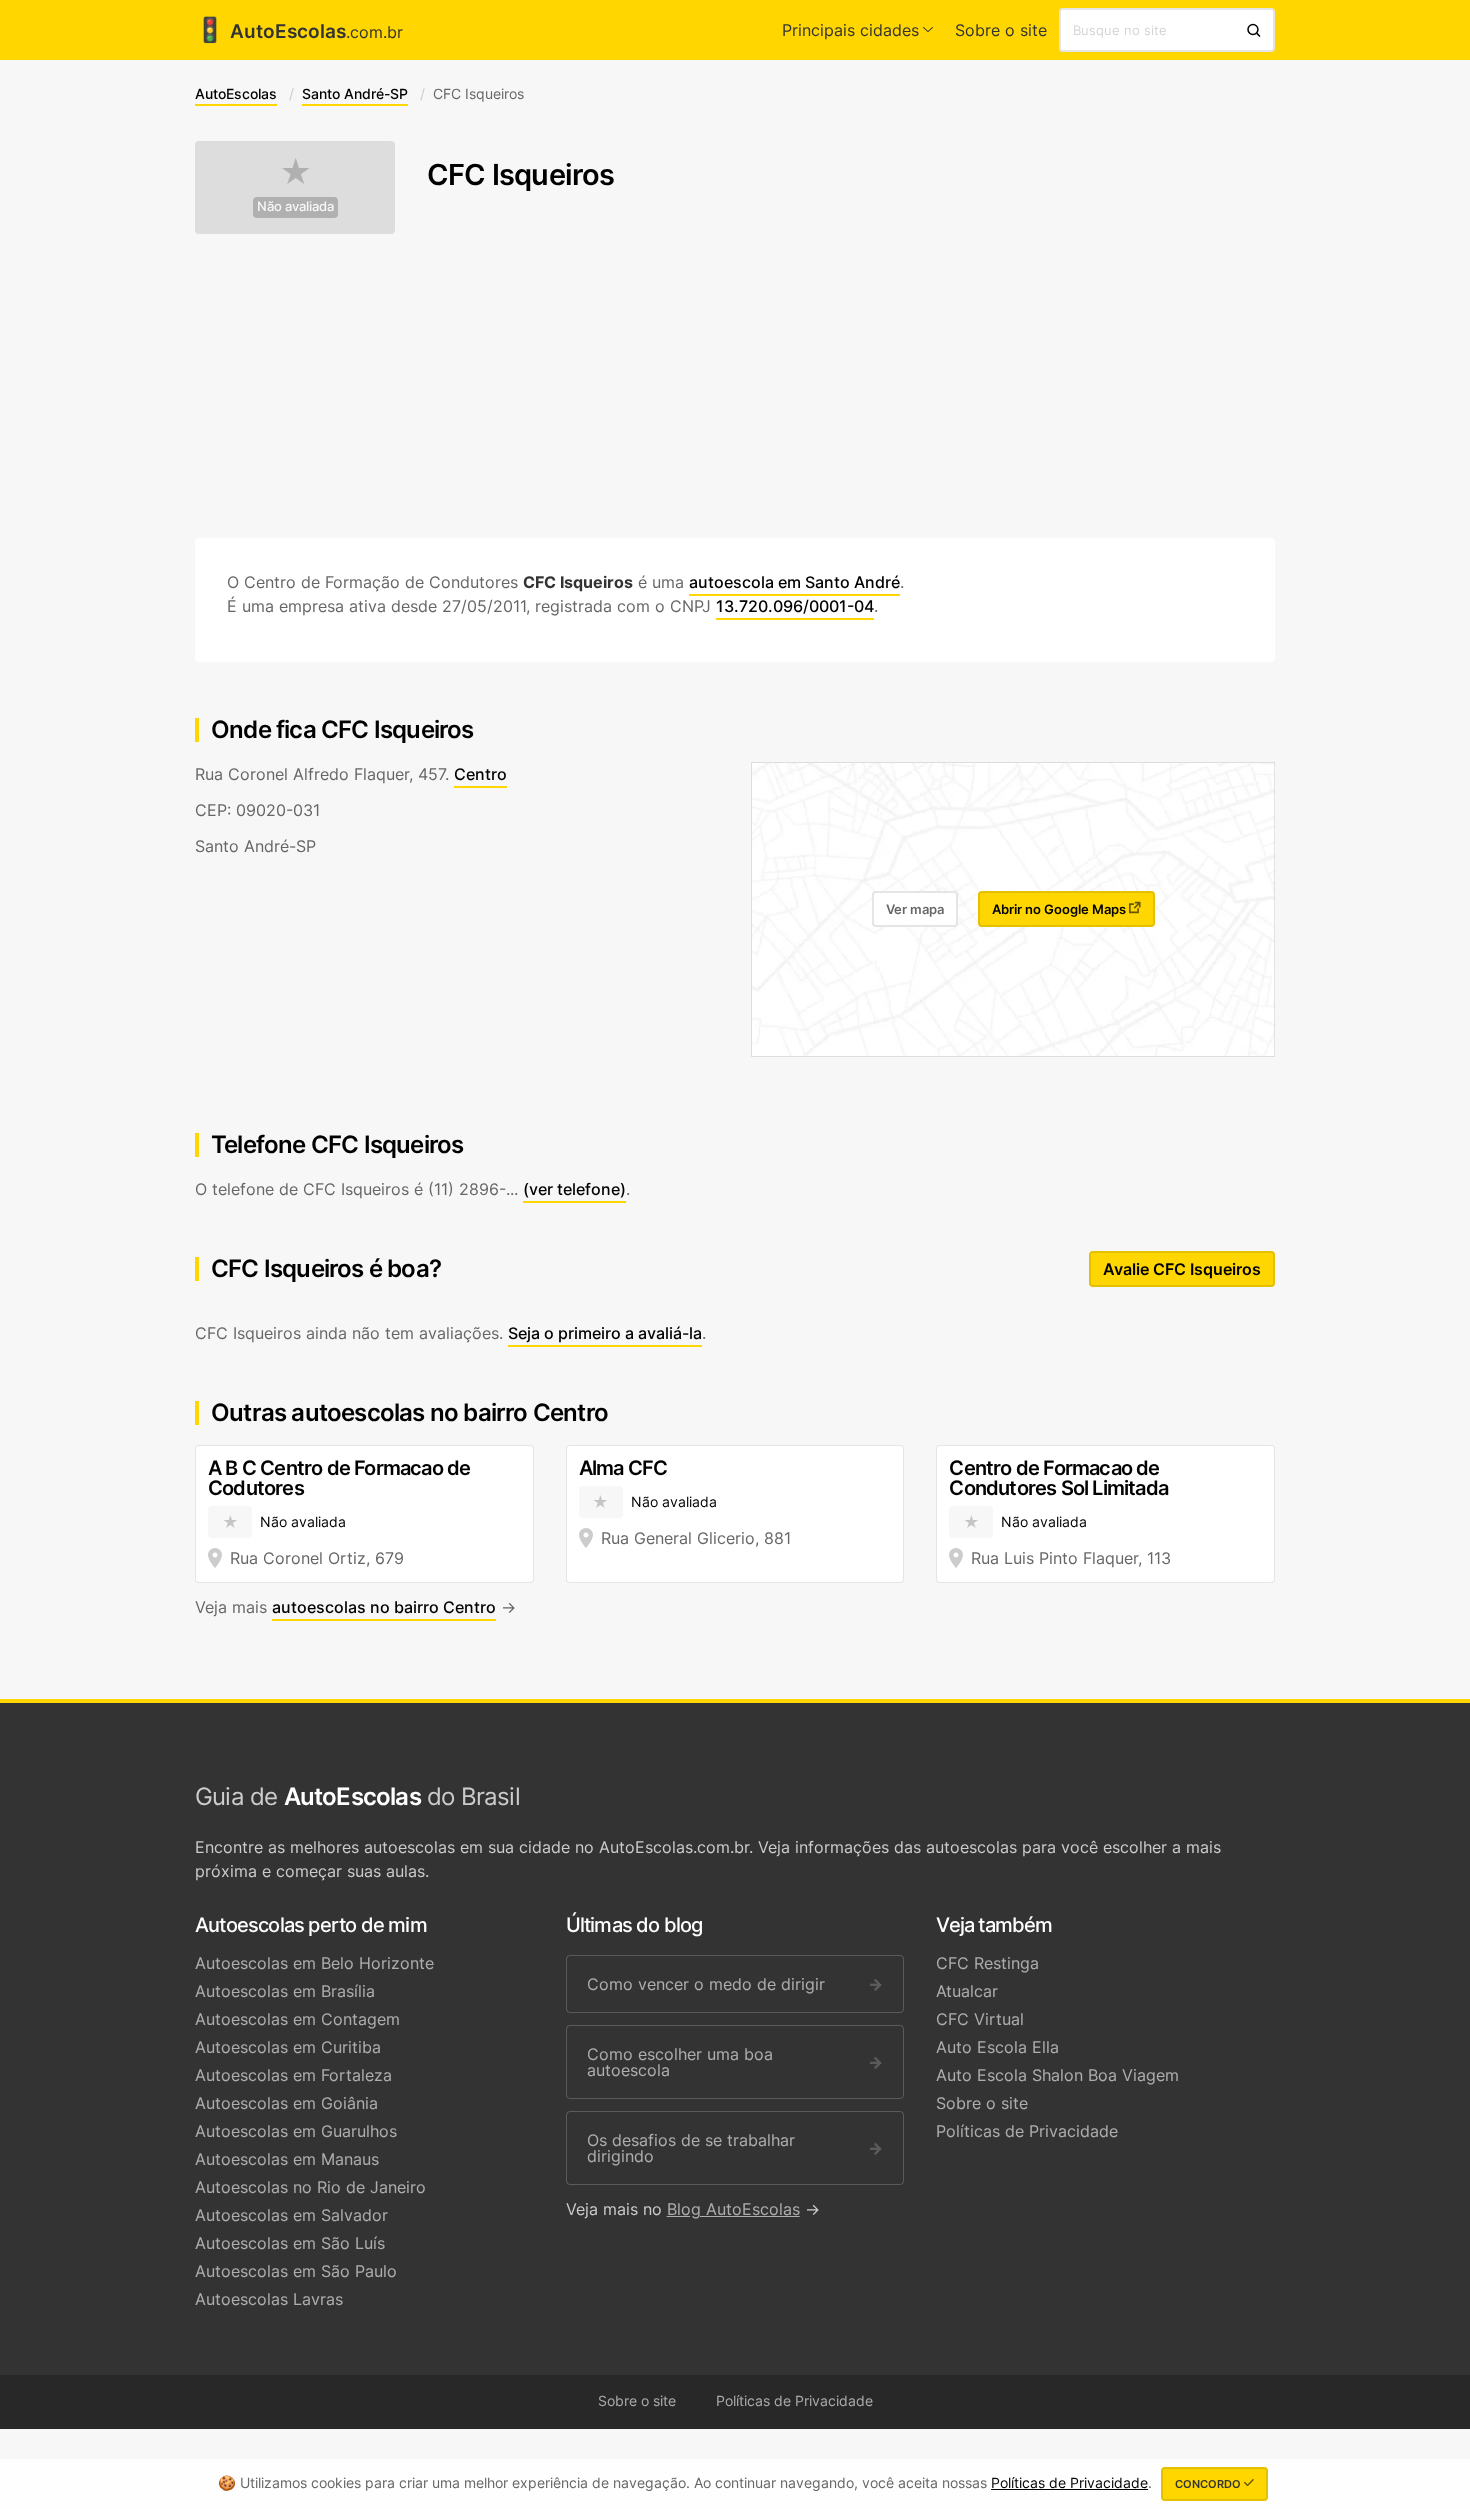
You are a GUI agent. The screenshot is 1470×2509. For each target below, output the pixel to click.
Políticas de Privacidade (1027, 2131)
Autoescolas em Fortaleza (293, 2075)
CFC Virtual (980, 2019)
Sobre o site (1001, 30)
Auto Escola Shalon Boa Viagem (1057, 2075)
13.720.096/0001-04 (795, 606)
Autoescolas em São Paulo (296, 2271)
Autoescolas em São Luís (290, 2243)
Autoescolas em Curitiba (288, 2047)
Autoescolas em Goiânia (286, 2103)
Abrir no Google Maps (1060, 909)
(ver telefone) (574, 1189)
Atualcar (967, 1991)
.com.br (299, 32)
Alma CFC (623, 1468)
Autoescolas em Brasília (285, 1991)
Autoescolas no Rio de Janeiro (310, 2187)
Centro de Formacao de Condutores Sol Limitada (1058, 1478)
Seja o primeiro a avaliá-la (605, 1333)
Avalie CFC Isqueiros (1182, 1269)
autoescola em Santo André (794, 582)
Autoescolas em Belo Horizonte (314, 1963)
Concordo (1209, 2484)
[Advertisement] (735, 386)
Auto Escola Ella (997, 2047)
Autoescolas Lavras (269, 2299)
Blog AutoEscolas (733, 2209)
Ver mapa (915, 909)
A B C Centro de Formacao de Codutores (339, 1478)
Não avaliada (295, 206)
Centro (480, 774)
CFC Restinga (987, 1963)
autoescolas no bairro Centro (384, 1607)
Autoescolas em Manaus (287, 2159)
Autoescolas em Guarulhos (296, 2131)
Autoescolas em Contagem (297, 2019)
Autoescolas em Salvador (291, 2215)
